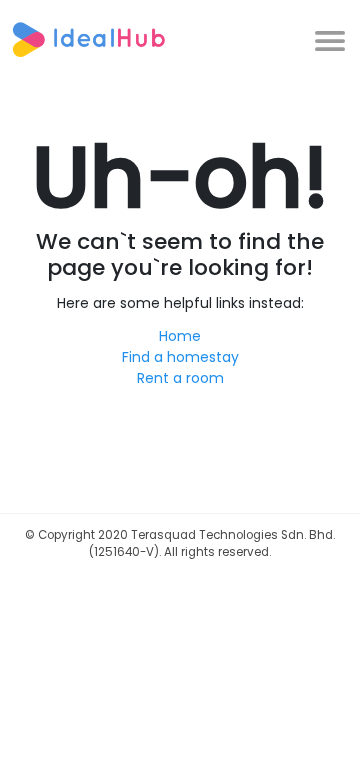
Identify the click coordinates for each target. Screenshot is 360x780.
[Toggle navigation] (329, 39)
